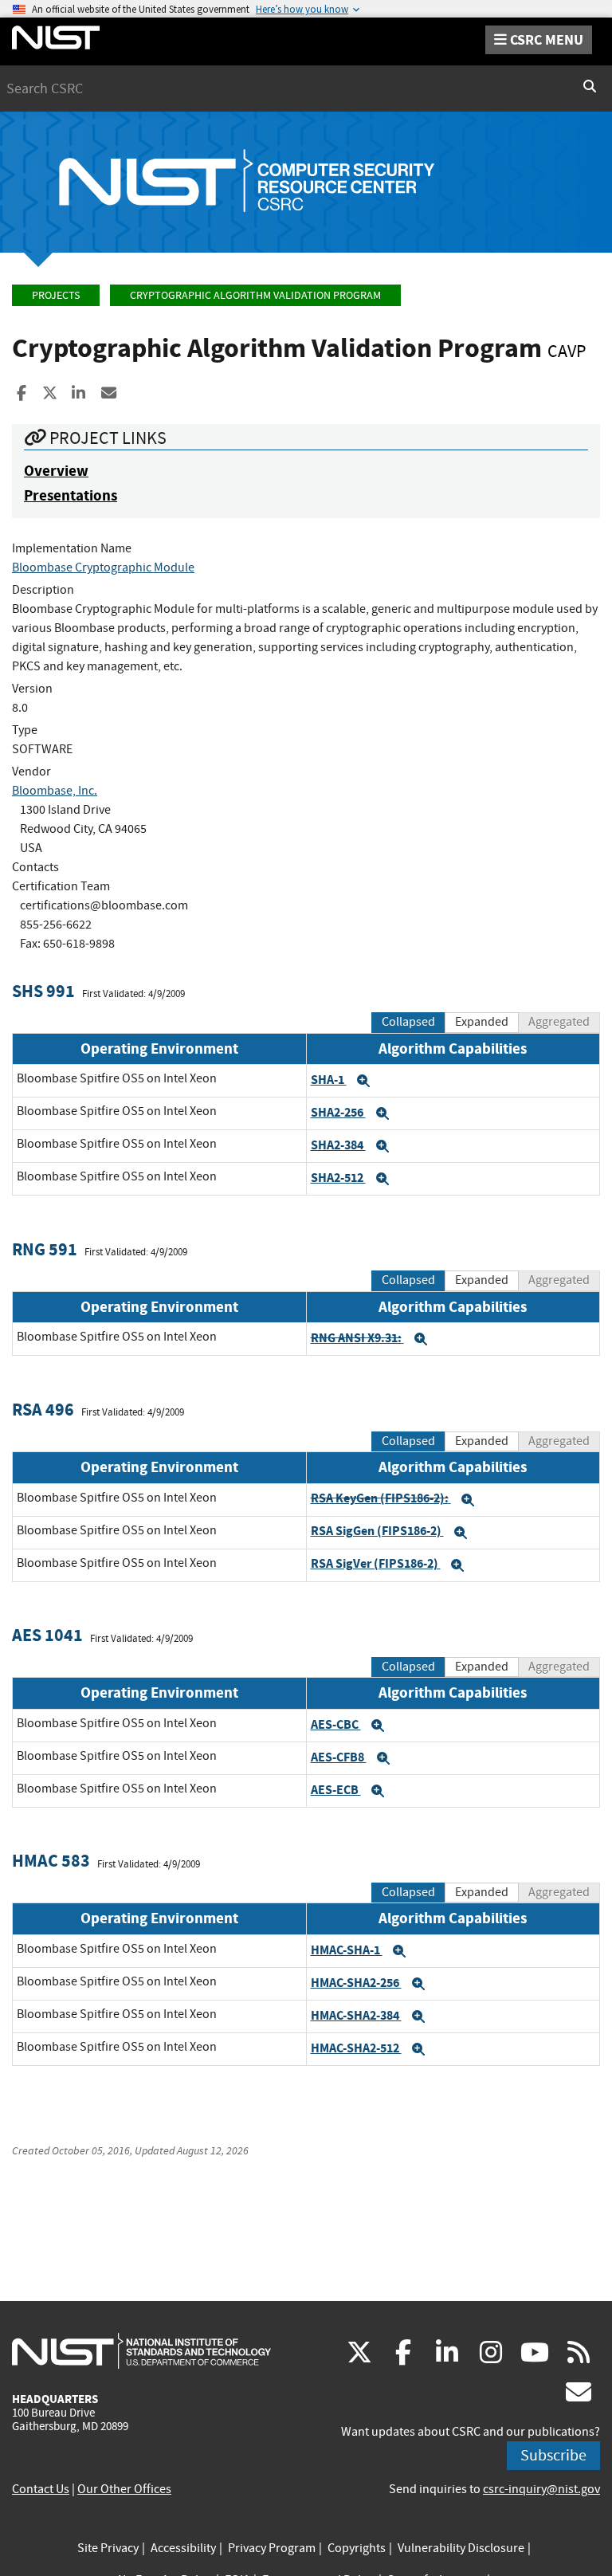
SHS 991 (43, 991)
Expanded (482, 1022)
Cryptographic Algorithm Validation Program (255, 295)
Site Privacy (108, 2548)
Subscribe (553, 2455)
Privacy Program (272, 2548)
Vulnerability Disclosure (461, 2548)
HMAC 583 (51, 1861)
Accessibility (183, 2548)
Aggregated (559, 1022)
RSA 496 (43, 1410)
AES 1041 (47, 1635)
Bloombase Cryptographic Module (103, 567)
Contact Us (41, 2489)
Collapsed (408, 1022)
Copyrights (357, 2548)
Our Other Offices (124, 2489)
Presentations (71, 495)
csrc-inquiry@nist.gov (541, 2489)
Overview (56, 471)
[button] (363, 1081)
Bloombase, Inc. (55, 791)
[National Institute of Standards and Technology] (141, 2350)
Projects (56, 295)
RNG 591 (45, 1249)
